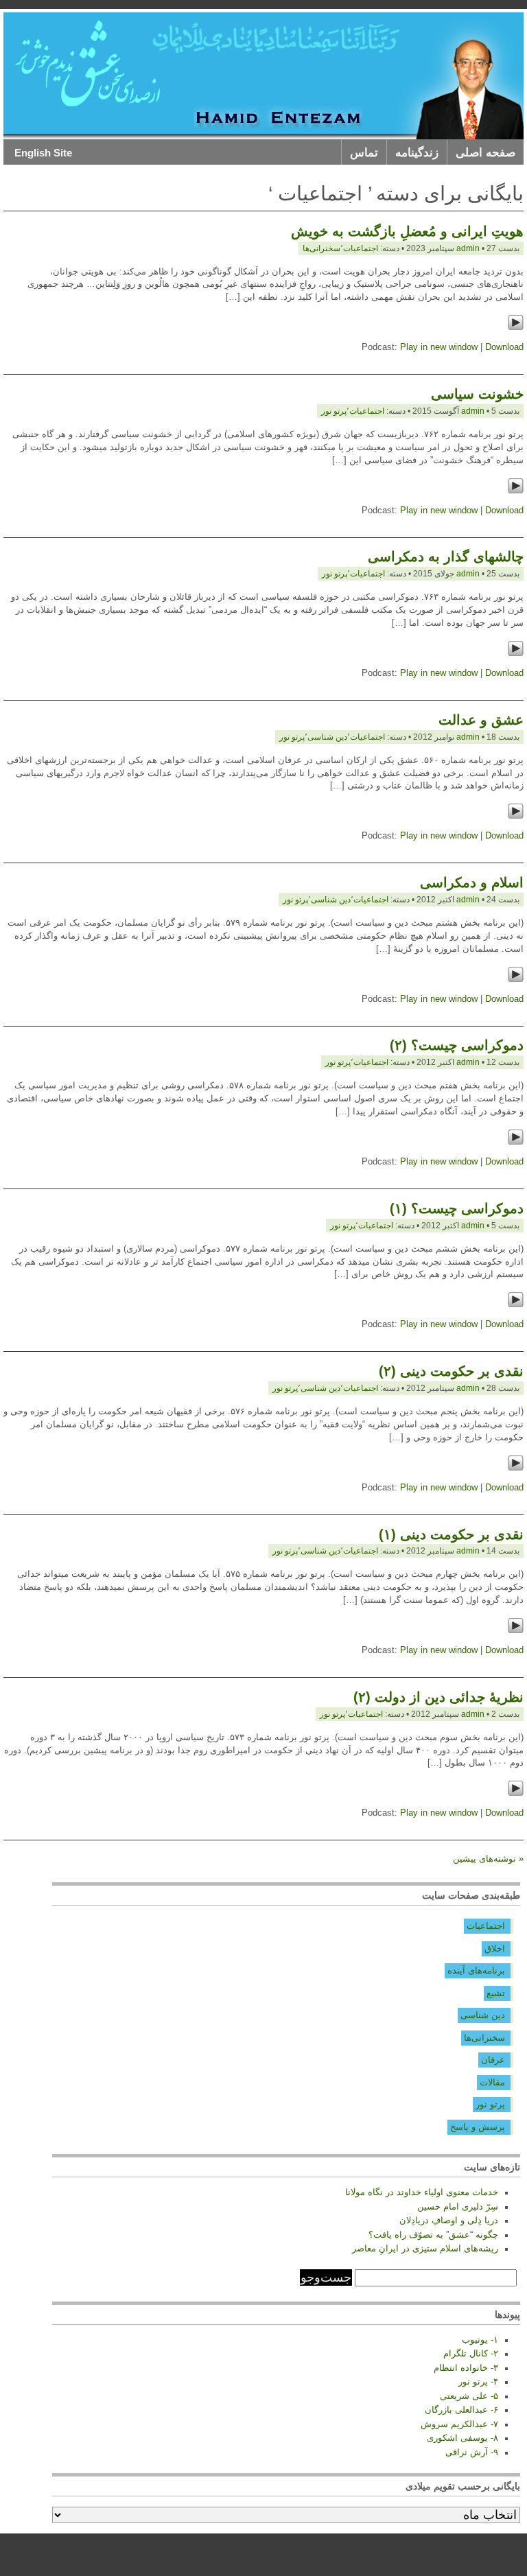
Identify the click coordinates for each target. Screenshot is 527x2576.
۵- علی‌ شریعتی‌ (469, 2396)
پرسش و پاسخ (478, 2127)
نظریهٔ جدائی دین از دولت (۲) (438, 1697)
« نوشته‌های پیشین (488, 1859)
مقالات (492, 2083)
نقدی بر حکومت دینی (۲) (451, 1371)
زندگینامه (417, 153)
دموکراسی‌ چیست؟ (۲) (457, 1045)
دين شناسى (327, 737)
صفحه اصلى (485, 153)
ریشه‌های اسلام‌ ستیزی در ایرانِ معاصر (425, 2249)
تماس (364, 153)
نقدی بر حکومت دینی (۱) (451, 1534)
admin (468, 248)
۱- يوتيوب (480, 2340)
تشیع (496, 1993)
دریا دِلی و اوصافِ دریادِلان (449, 2221)
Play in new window (439, 347)
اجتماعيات (361, 248)
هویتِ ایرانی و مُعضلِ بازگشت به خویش (407, 231)
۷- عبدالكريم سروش (459, 2424)
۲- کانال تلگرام (471, 2354)
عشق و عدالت (481, 720)
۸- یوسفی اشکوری (462, 2438)
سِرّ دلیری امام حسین (458, 2207)
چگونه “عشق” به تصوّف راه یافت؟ (433, 2235)
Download (504, 347)
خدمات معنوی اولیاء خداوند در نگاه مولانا (422, 2192)
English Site (43, 153)
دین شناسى (483, 2015)
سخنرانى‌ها (321, 248)
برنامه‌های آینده (476, 1971)
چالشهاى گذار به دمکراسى (446, 557)
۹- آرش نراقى (472, 2452)
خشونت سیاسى (477, 394)
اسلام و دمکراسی (472, 882)
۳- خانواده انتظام (466, 2368)
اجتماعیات (486, 1926)
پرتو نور (334, 411)
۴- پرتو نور (478, 2382)
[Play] (516, 328)
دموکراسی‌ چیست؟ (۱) (457, 1208)
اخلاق (495, 1949)
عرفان (493, 2060)
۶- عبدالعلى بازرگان (461, 2410)
